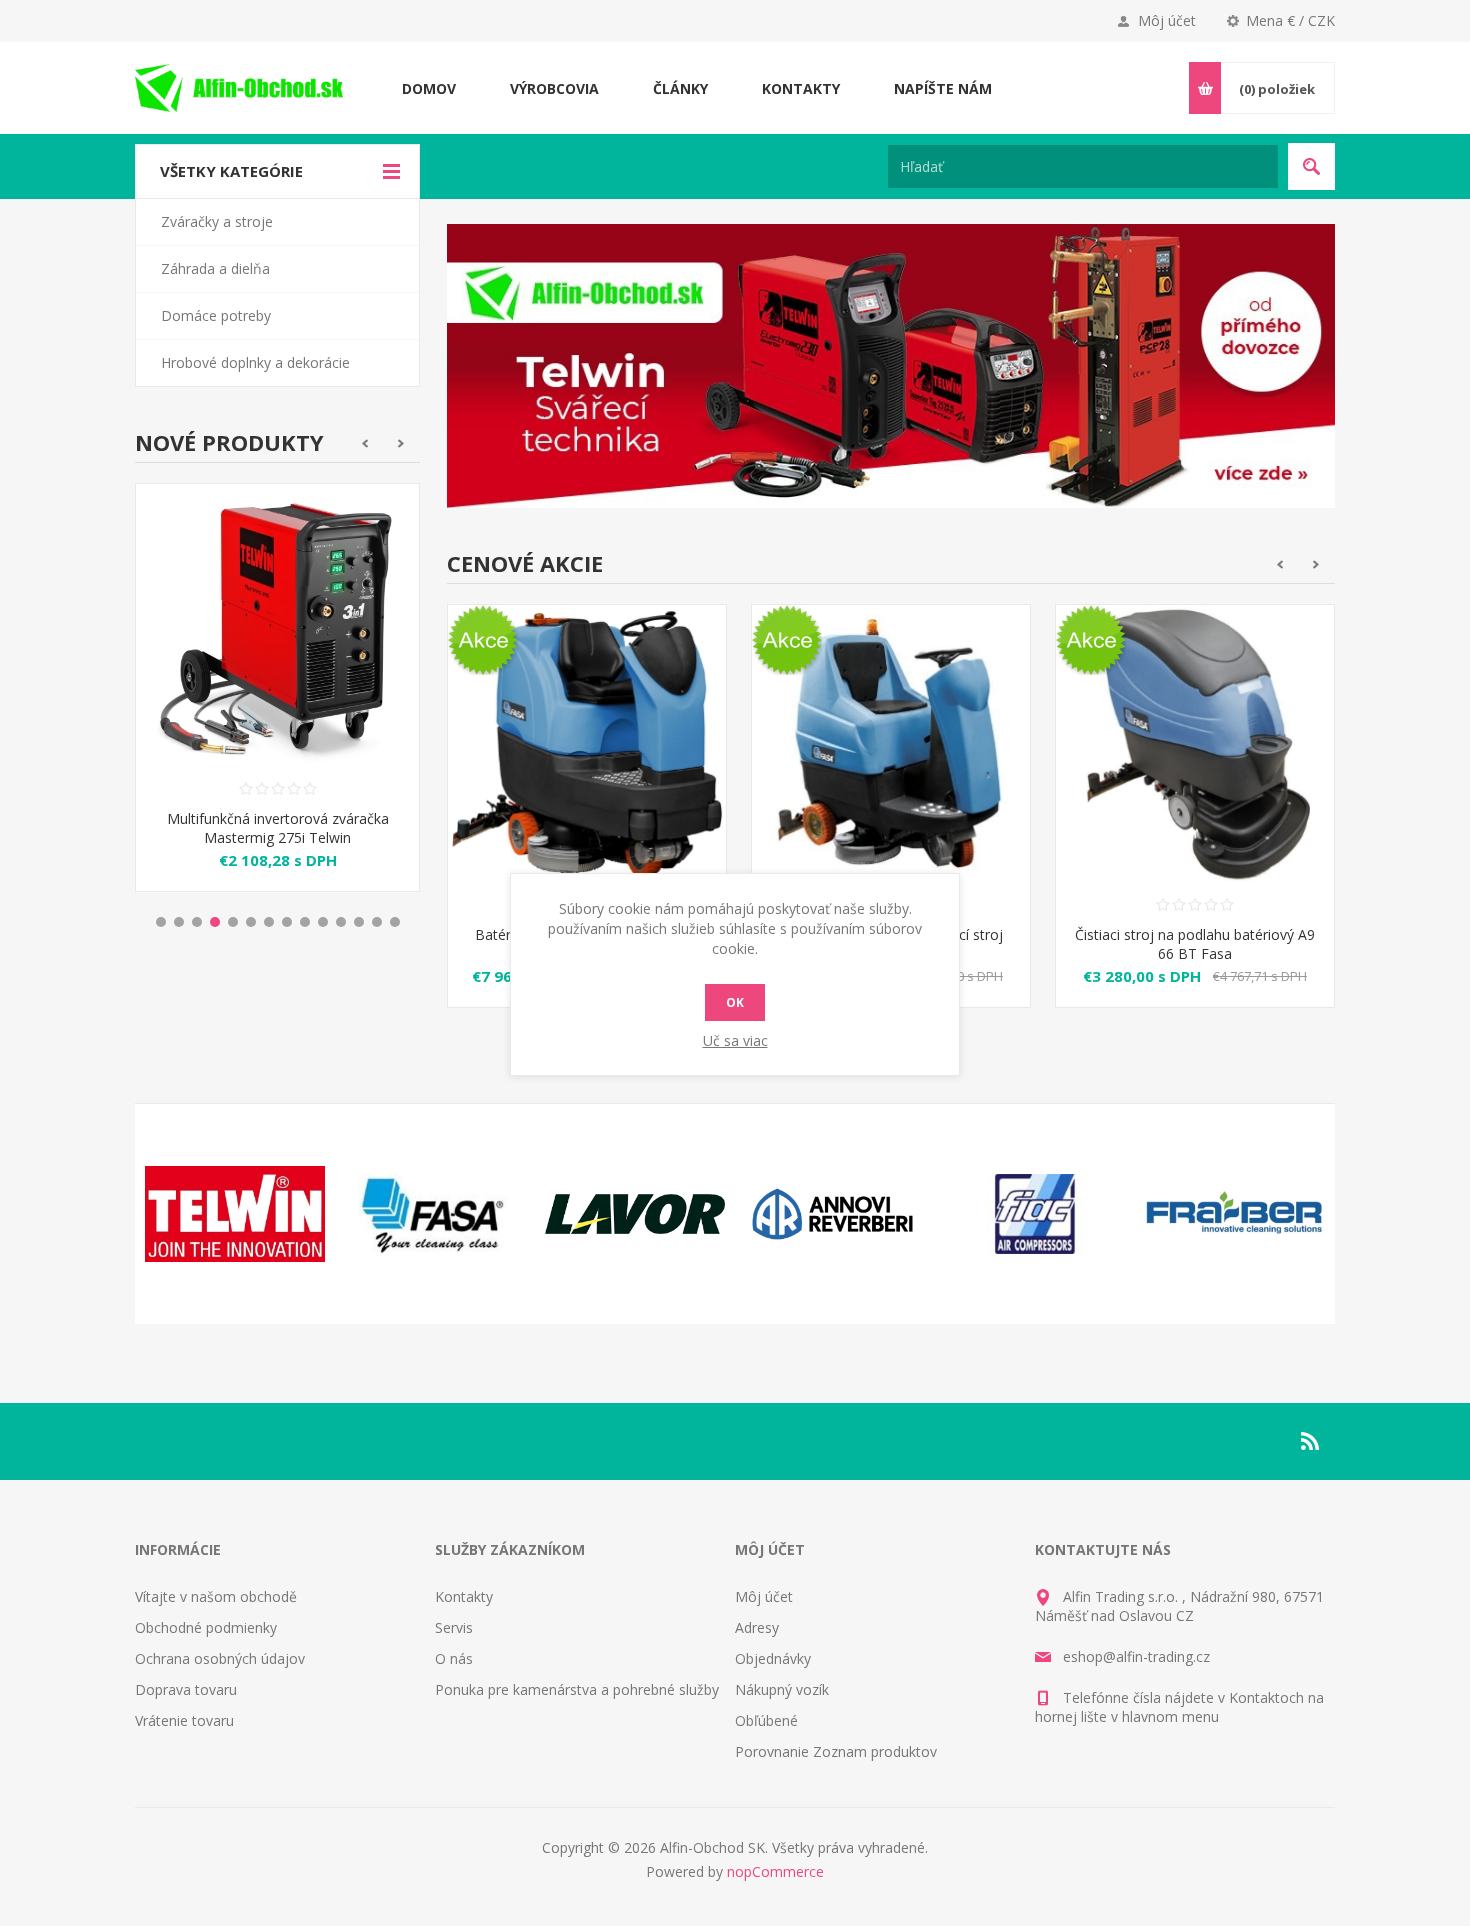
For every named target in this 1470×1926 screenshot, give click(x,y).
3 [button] (197, 922)
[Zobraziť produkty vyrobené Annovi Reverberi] (835, 1214)
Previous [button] (364, 443)
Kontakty (464, 1596)
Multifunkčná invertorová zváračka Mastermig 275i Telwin (278, 828)
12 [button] (359, 922)
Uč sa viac (735, 1040)
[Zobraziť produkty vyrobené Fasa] (435, 1214)
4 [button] (215, 922)
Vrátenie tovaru (184, 1720)
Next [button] (401, 443)
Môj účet (1167, 20)
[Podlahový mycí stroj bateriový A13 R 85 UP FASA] (891, 744)
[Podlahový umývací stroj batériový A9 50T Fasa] (1195, 744)
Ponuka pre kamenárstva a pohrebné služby (577, 1689)
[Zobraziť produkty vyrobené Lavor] (635, 1214)
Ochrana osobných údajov (220, 1658)
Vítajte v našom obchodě (216, 1596)
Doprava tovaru (186, 1689)
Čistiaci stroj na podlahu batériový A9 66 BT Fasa (1195, 944)
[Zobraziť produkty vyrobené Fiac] (1035, 1214)
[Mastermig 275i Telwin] (277, 625)
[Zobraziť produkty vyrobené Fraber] (1235, 1214)
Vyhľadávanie (1311, 166)
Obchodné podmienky (206, 1627)
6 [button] (251, 922)
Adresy (757, 1627)
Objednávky (773, 1658)
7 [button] (269, 922)
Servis (454, 1627)
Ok (735, 1002)
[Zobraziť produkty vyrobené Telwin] (235, 1214)
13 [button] (377, 922)
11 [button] (341, 922)
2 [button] (179, 922)
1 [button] (161, 922)
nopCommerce (775, 1871)
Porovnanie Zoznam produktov (836, 1751)
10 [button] (323, 922)
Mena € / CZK (1290, 20)
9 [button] (305, 922)
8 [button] (287, 922)
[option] (277, 702)
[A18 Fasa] (587, 744)
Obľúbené (766, 1720)
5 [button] (233, 922)
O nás (454, 1658)
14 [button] (395, 922)
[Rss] (1311, 1441)
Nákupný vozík (782, 1689)
